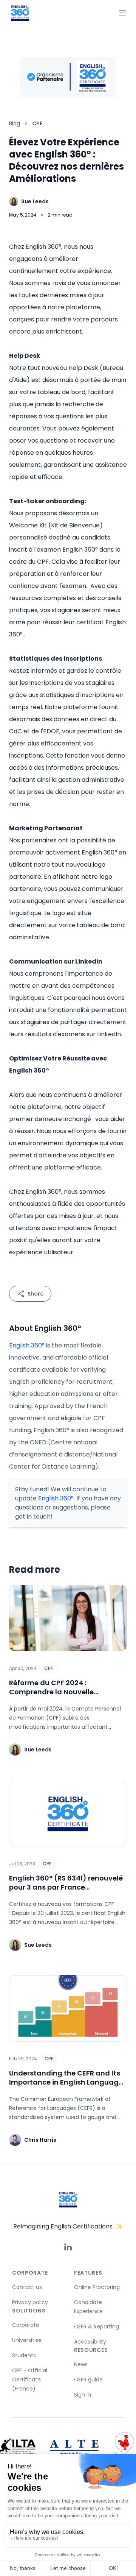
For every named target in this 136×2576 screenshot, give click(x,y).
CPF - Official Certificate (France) (30, 2380)
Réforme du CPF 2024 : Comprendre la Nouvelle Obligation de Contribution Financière (56, 1696)
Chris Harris (40, 2140)
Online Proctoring (97, 2287)
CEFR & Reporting (97, 2327)
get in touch (33, 1516)
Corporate (26, 2325)
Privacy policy (30, 2302)
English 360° (27, 1345)
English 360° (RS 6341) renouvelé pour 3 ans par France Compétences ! (66, 1887)
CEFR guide (88, 2380)
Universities (27, 2340)
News (81, 2364)
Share (36, 1294)
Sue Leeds (35, 201)
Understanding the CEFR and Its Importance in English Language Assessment (66, 2082)
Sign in (83, 2395)
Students (24, 2355)
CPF (49, 1668)
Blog (15, 123)
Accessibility (90, 2342)
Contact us (27, 2287)
